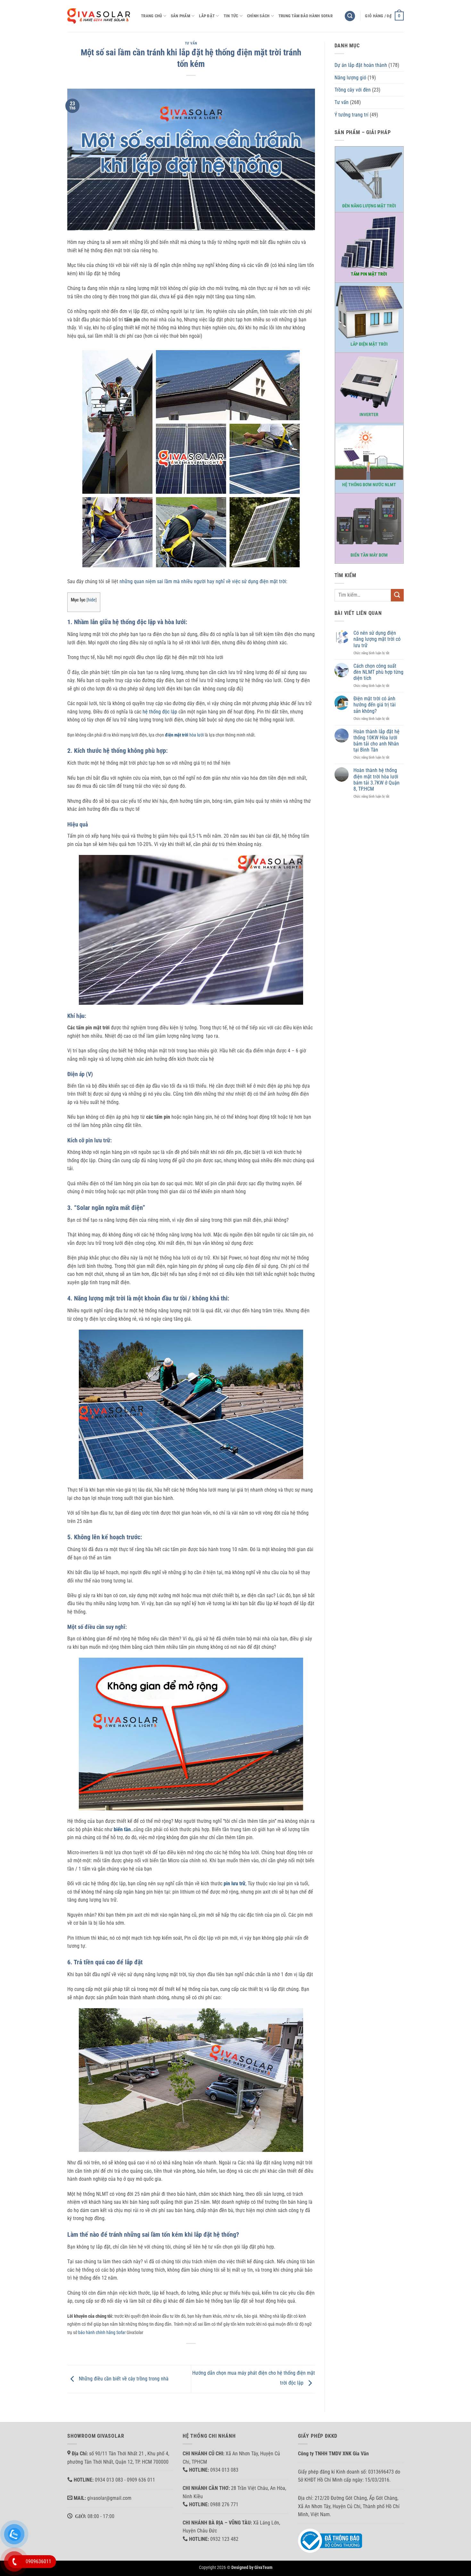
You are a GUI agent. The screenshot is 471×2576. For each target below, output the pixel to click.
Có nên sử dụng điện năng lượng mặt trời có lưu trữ (377, 639)
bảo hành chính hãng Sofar (102, 2333)
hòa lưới (184, 735)
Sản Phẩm (181, 16)
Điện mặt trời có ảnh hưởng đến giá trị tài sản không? (375, 705)
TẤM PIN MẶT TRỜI (369, 274)
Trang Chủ (151, 16)
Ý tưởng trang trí (351, 115)
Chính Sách (258, 16)
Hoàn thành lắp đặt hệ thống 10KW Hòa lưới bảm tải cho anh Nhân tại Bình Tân (376, 741)
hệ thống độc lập (160, 712)
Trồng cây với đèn (353, 90)
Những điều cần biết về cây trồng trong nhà (123, 2379)
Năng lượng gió (350, 78)
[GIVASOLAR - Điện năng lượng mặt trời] (99, 16)
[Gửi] (397, 595)
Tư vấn (191, 43)
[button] (350, 16)
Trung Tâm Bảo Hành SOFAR (306, 16)
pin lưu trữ (235, 1884)
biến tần (122, 1829)
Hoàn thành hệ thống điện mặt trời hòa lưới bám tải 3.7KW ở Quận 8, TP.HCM (376, 780)
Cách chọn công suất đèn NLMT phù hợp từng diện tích (378, 672)
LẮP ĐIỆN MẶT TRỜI (369, 344)
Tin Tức (231, 16)
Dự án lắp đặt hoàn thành (361, 65)
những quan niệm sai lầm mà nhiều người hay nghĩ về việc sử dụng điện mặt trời (203, 581)
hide (92, 600)
